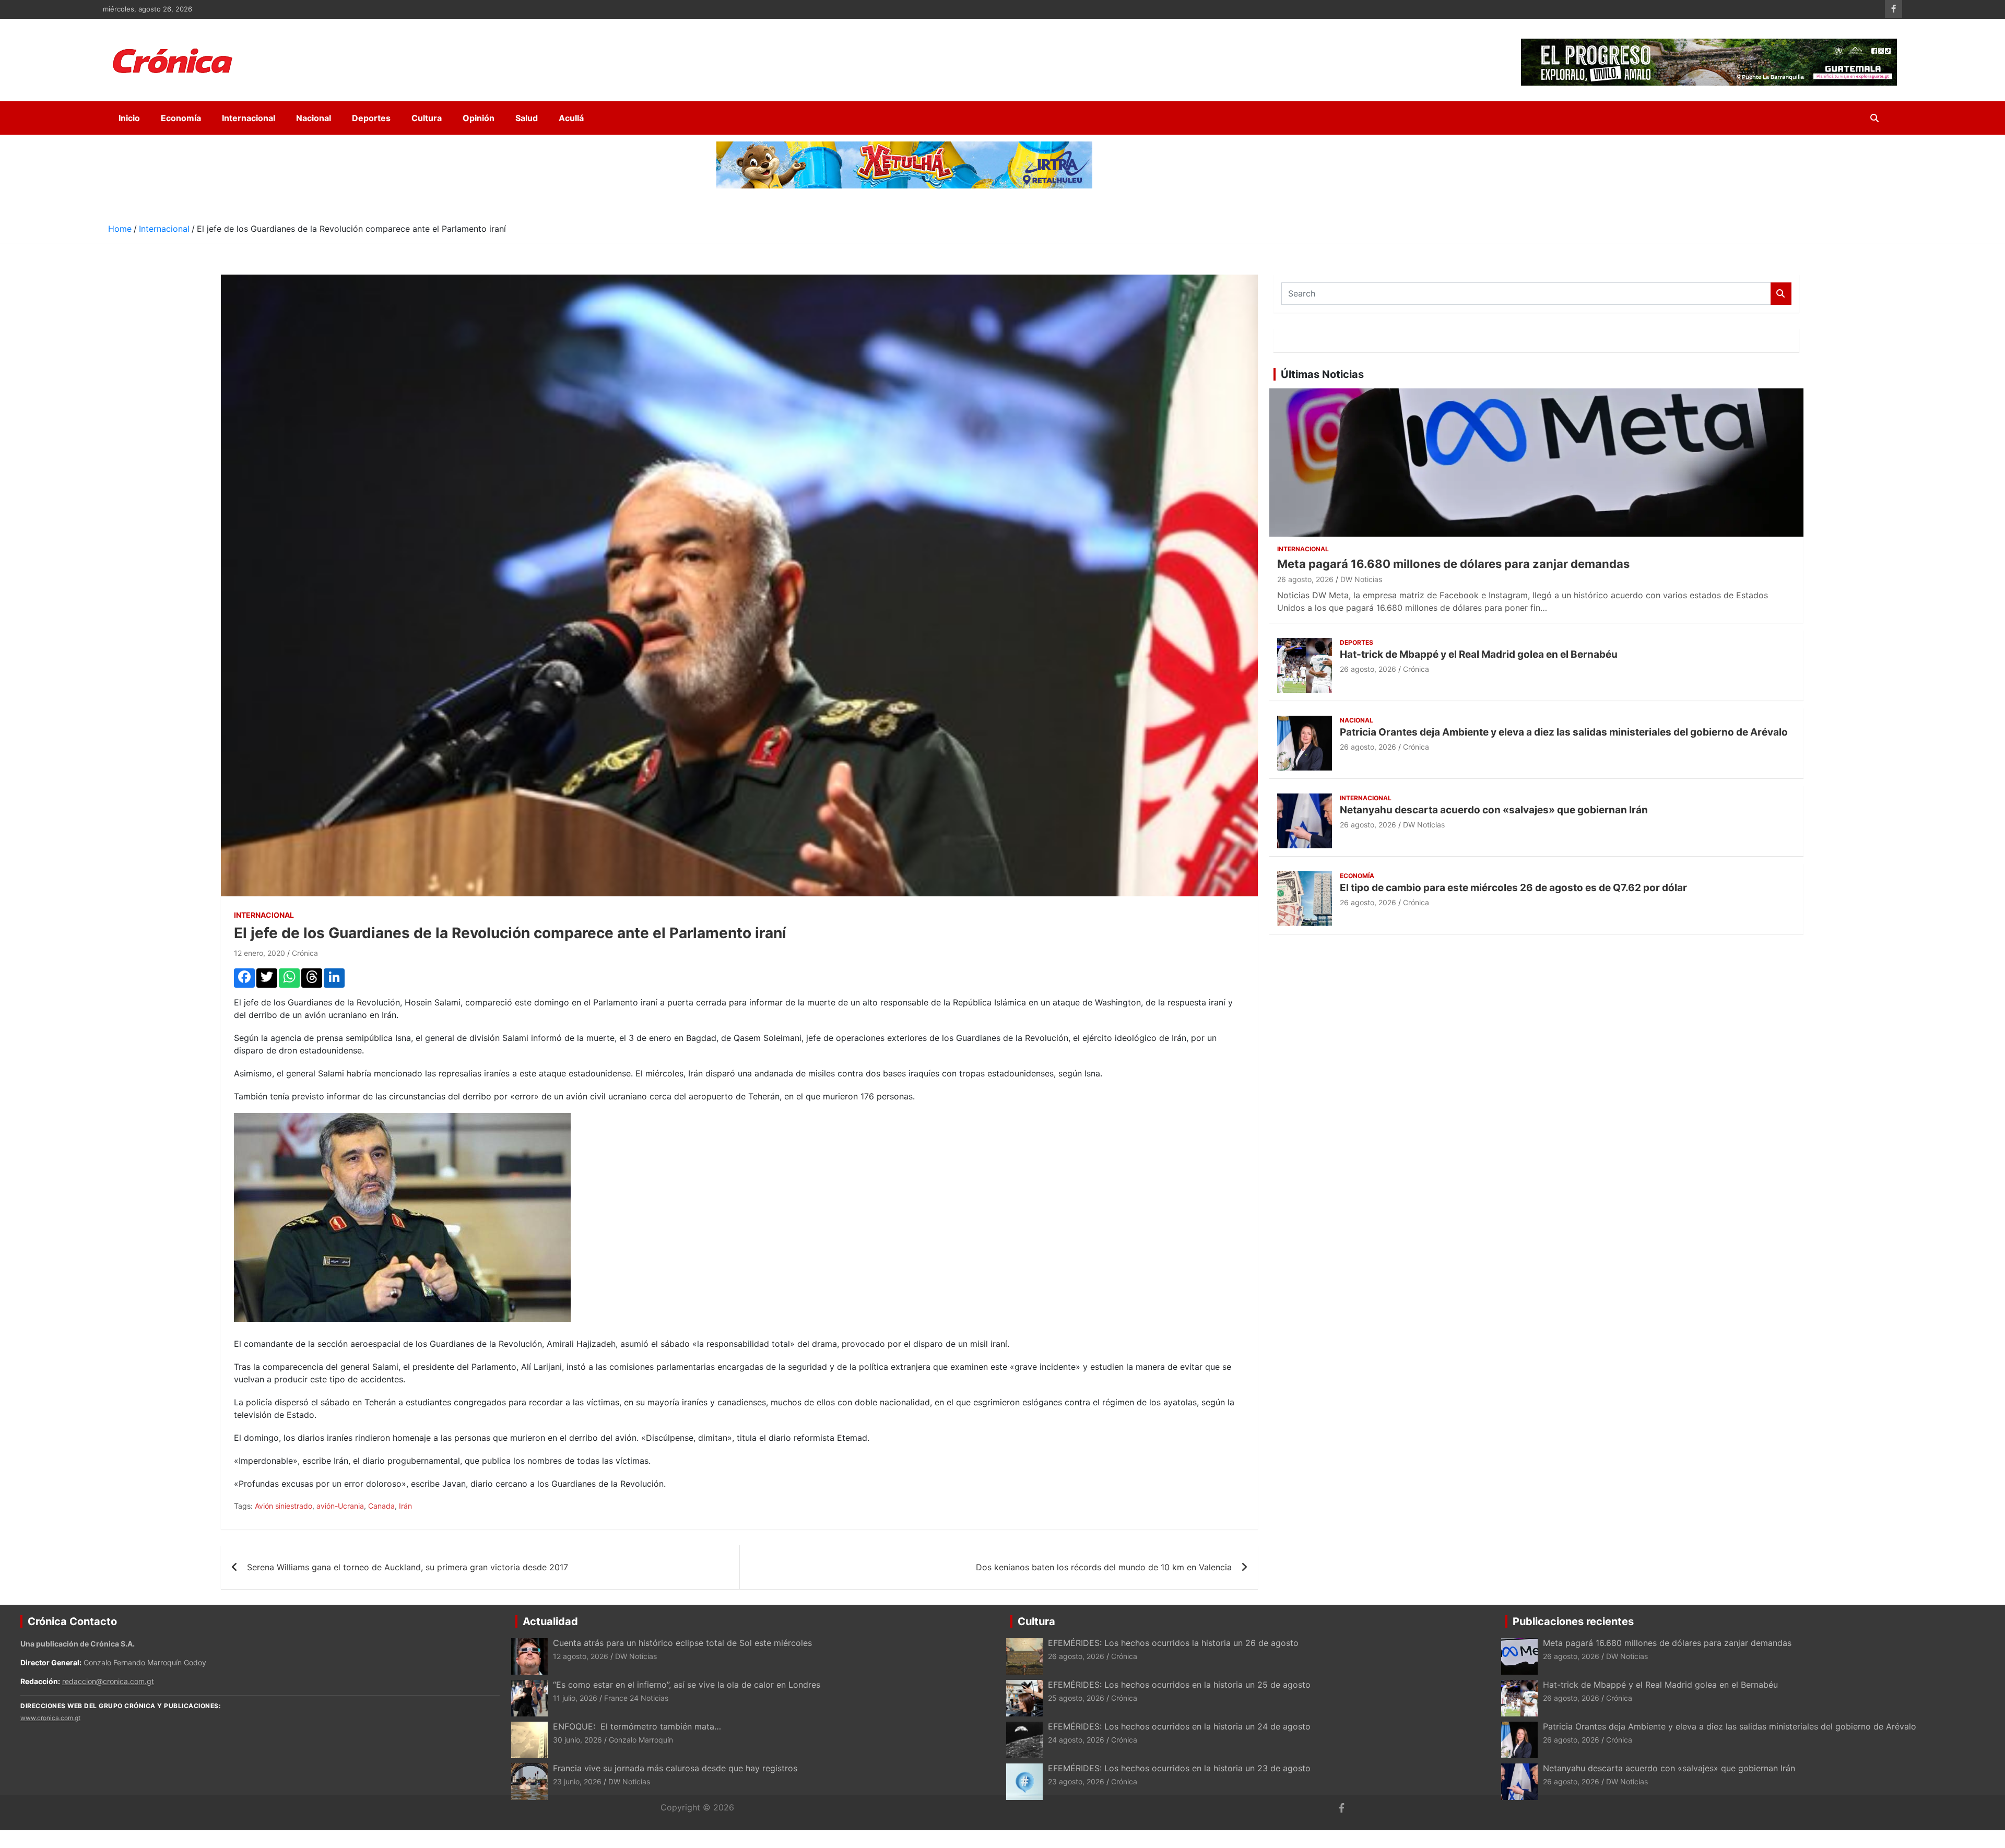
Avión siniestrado (284, 1506)
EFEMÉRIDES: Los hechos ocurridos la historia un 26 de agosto (1173, 1643)
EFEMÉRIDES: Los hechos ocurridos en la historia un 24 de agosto (1179, 1726)
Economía (181, 118)
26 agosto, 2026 (1305, 579)
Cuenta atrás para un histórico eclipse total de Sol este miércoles (682, 1643)
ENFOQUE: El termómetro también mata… (637, 1726)
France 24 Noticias (636, 1698)
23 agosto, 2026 (1076, 1781)
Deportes (371, 118)
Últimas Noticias (1322, 374)
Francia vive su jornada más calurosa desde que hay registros (675, 1768)
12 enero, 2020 (260, 953)
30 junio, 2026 (577, 1740)
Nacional (314, 118)
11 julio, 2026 (575, 1698)
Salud (527, 118)
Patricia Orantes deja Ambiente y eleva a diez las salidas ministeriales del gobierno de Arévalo (1564, 732)
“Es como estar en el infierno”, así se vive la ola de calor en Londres (687, 1685)
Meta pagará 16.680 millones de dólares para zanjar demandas (1453, 564)
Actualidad (550, 1621)
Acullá (571, 118)
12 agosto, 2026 (581, 1656)
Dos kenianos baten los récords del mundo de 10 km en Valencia (1104, 1567)
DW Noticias (1361, 579)
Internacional (249, 118)
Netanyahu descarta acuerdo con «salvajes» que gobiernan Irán (1494, 810)
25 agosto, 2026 (1076, 1698)
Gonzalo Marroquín (641, 1740)
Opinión (479, 118)
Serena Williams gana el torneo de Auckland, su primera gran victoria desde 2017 (408, 1567)
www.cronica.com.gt (50, 1718)
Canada (381, 1506)
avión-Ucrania (340, 1506)
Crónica (305, 953)
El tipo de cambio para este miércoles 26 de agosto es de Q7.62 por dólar (1513, 888)
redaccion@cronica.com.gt (108, 1681)
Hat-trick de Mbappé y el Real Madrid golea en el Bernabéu (1479, 654)
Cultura (427, 118)
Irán (405, 1506)
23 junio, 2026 (577, 1781)
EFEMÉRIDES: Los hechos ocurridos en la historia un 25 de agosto (1179, 1685)
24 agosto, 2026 (1076, 1740)
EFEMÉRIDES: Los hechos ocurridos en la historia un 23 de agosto (1181, 1768)
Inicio (129, 118)
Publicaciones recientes (1573, 1621)
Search (1781, 294)
